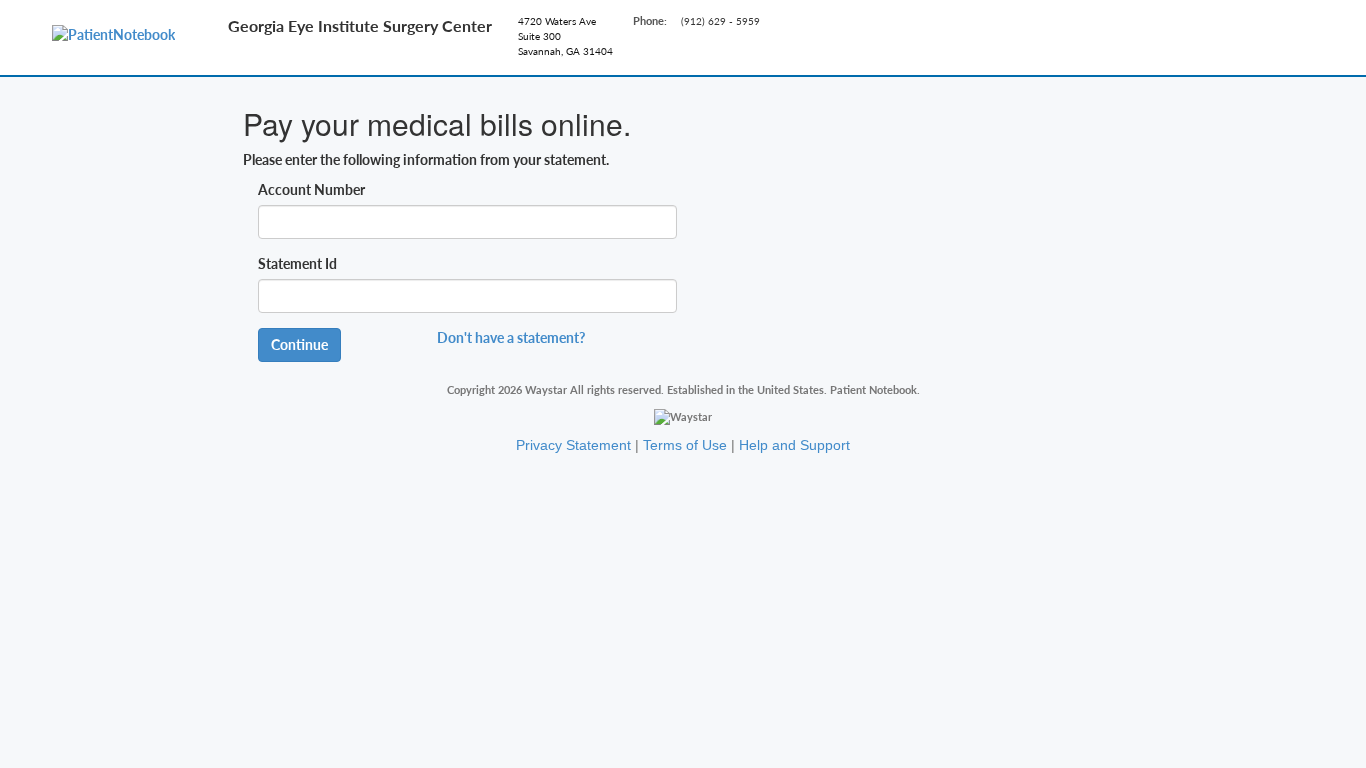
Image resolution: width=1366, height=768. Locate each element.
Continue (299, 344)
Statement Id (297, 263)
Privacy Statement (573, 445)
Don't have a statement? (511, 337)
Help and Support (794, 445)
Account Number (311, 189)
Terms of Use (685, 445)
